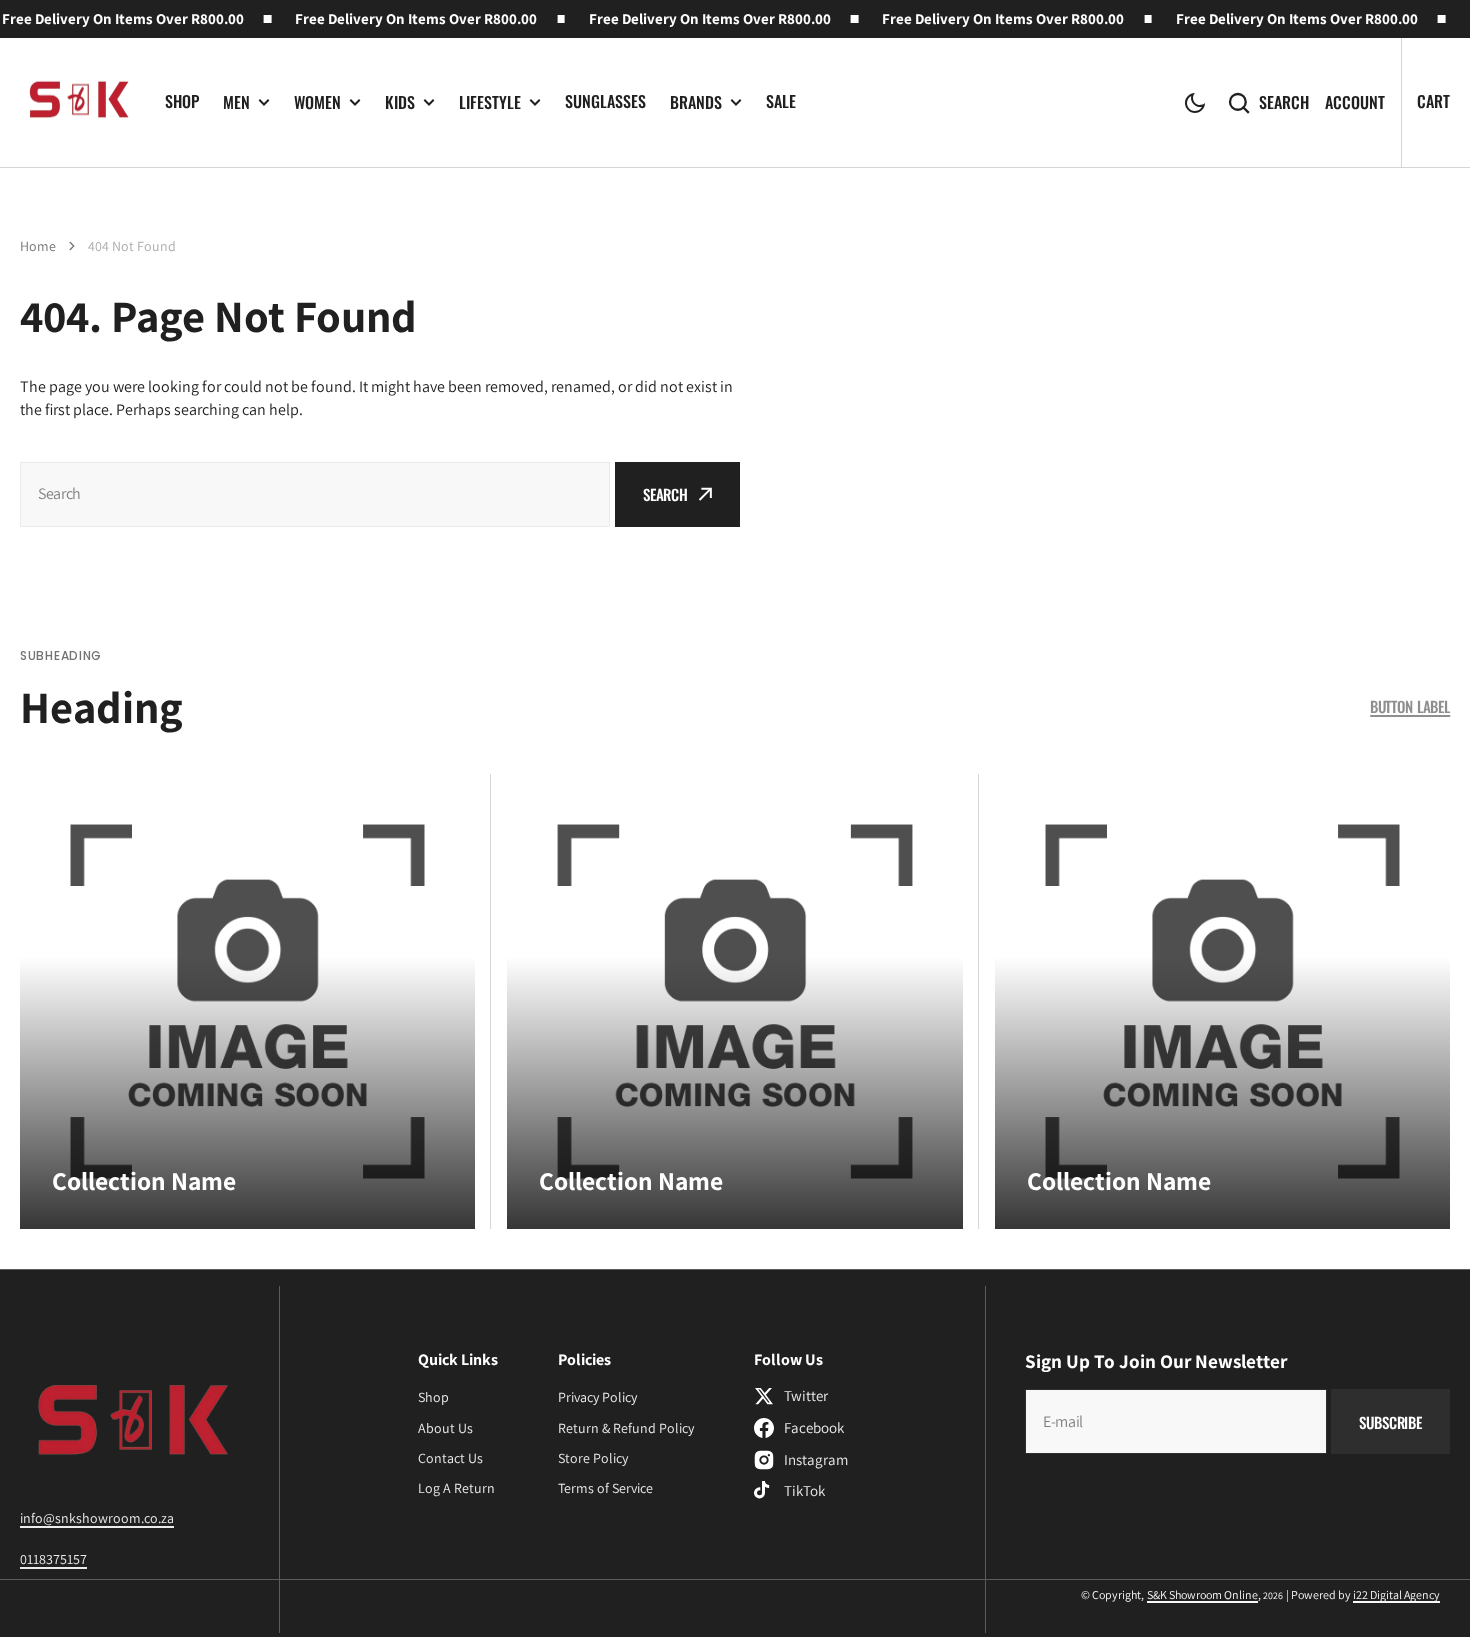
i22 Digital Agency (1396, 1594)
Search (1284, 102)
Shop (182, 101)
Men (236, 102)
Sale (781, 101)
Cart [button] (1433, 101)
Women (317, 102)
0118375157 (53, 1559)
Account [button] (1355, 102)
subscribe (1390, 1422)
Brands (696, 102)
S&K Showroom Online (1202, 1594)
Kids (400, 102)
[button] (1195, 103)
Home (38, 246)
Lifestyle (490, 102)
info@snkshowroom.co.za (97, 1518)
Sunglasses (605, 101)
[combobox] (315, 494)
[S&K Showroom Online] (77, 103)
